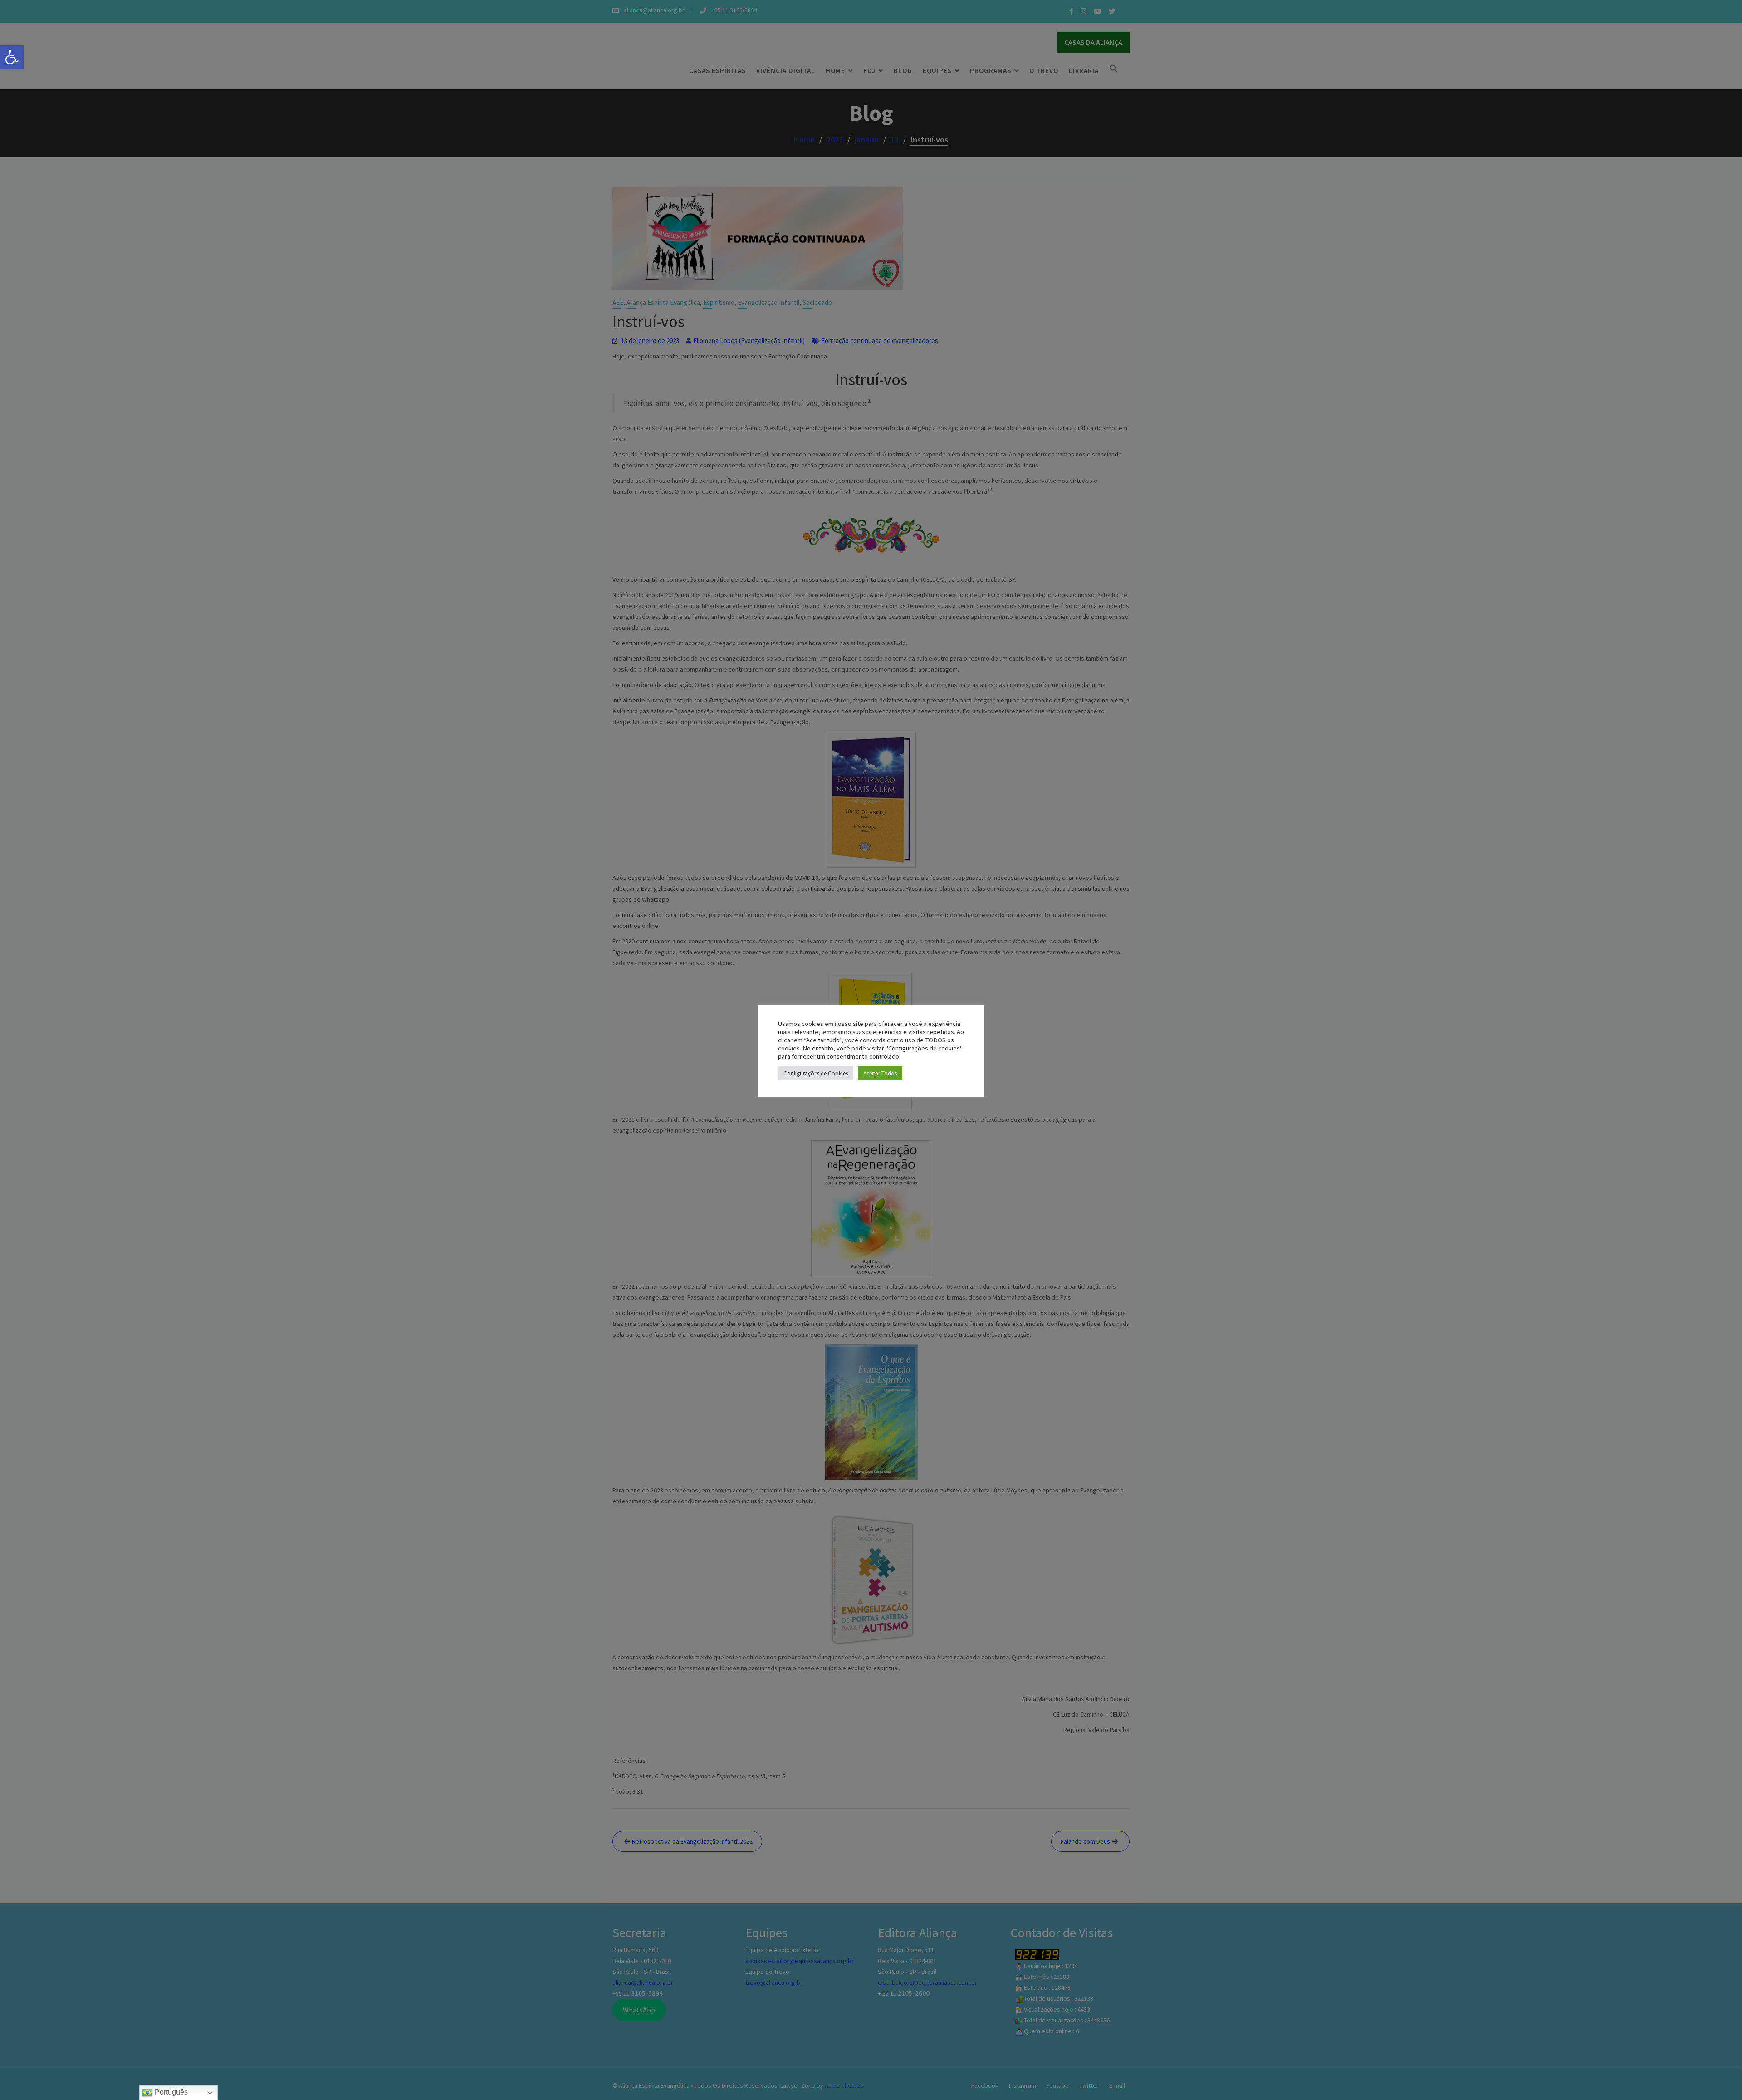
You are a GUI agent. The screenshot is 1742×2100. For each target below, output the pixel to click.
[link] (12, 57)
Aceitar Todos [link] (880, 1073)
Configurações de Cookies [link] (816, 1073)
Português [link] (170, 2092)
